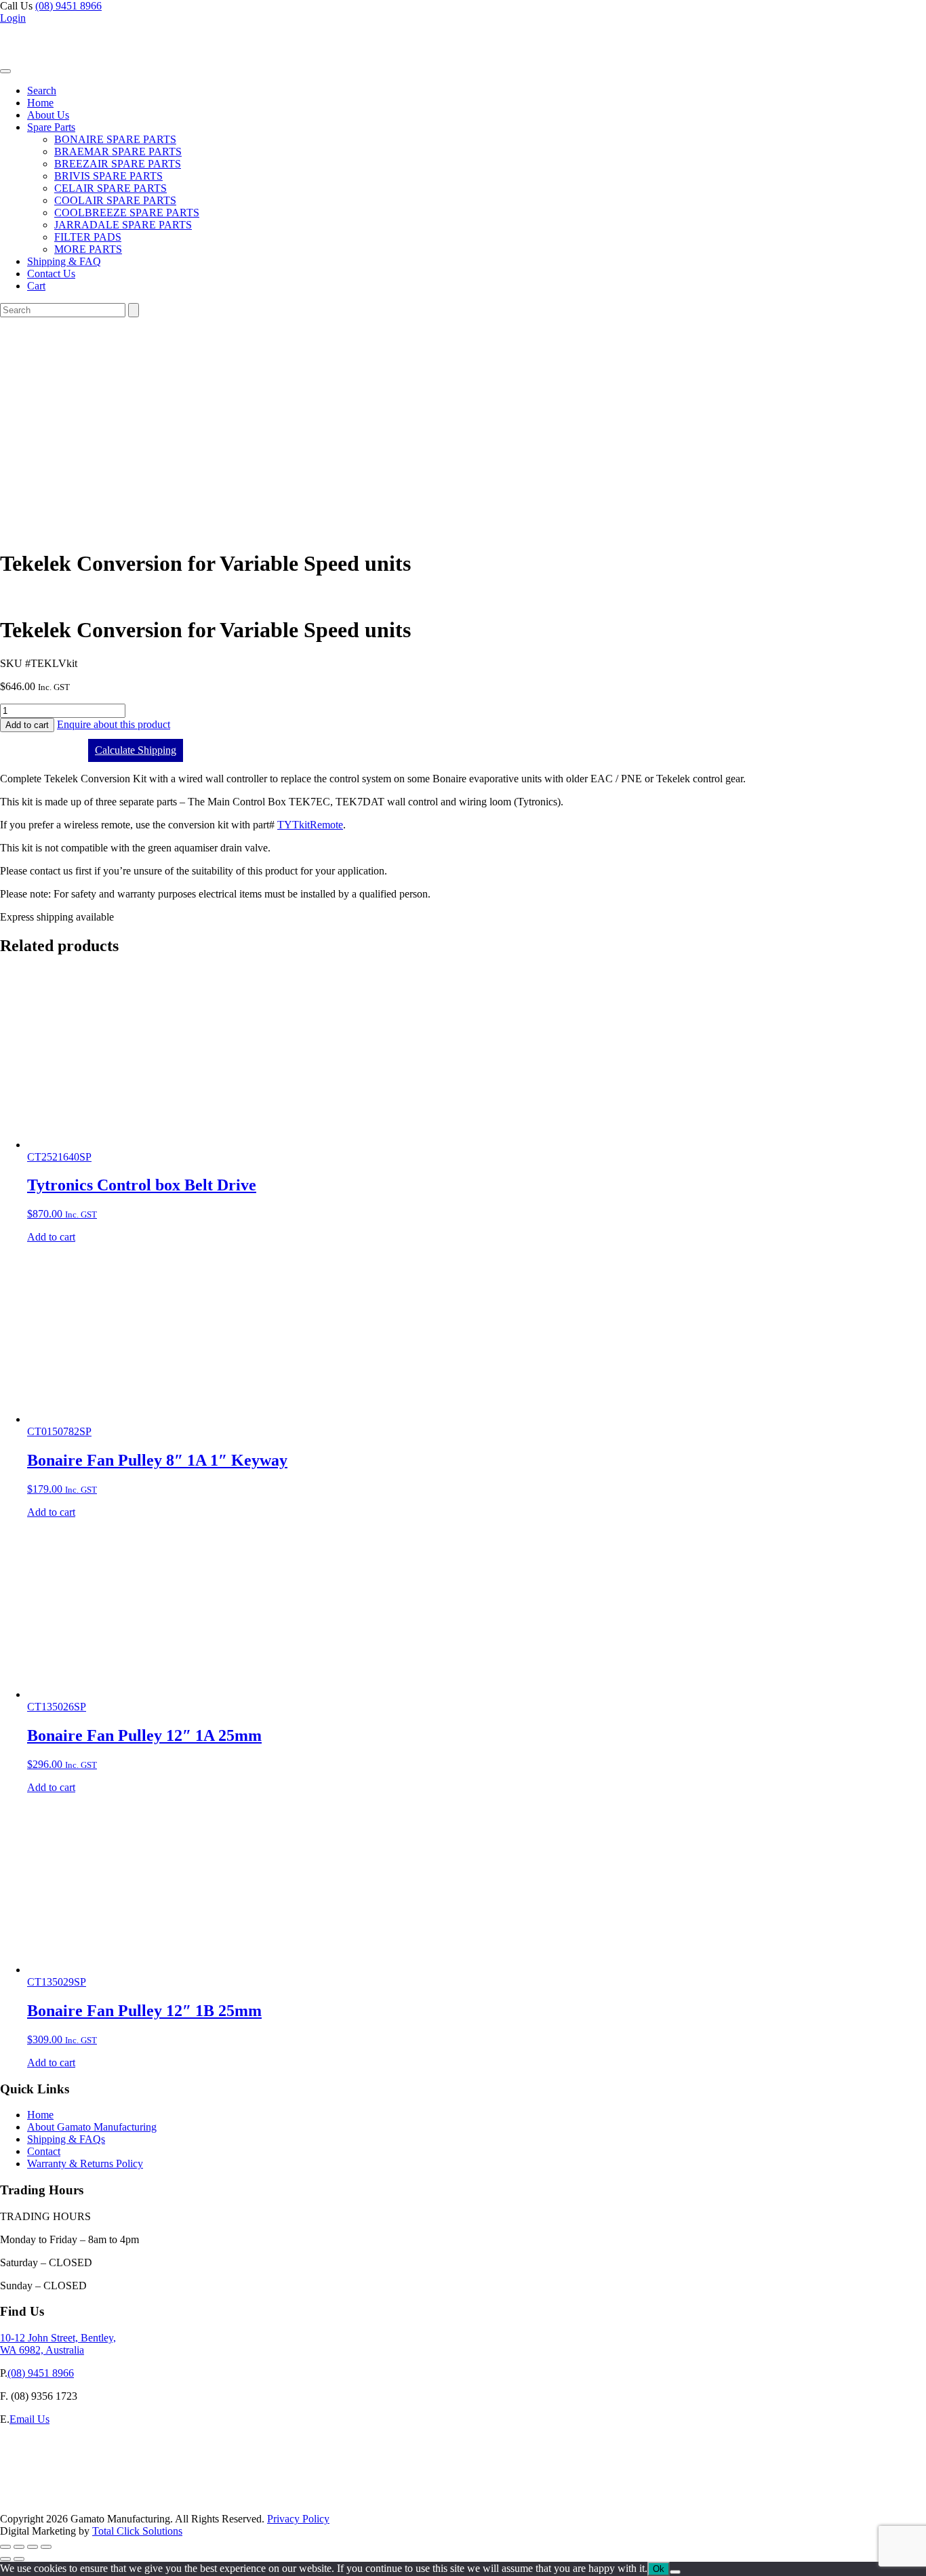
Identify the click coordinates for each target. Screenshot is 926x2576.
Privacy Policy (298, 2519)
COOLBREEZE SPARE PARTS (127, 213)
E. (5, 2419)
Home (40, 103)
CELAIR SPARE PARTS (110, 188)
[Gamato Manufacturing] (65, 67)
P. (4, 2373)
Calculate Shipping (136, 750)
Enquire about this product (114, 724)
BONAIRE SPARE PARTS (115, 139)
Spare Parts (51, 127)
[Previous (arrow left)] (5, 2559)
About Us (48, 115)
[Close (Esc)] (46, 2547)
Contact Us (51, 274)
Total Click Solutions (137, 2531)
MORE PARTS (88, 249)
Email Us (29, 2419)
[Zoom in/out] (5, 2547)
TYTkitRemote (310, 825)
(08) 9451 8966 (68, 6)
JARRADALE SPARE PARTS (123, 225)
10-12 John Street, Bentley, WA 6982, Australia (58, 2344)
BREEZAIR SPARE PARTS (118, 164)
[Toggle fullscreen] (19, 2547)
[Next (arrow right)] (19, 2559)
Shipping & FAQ (64, 261)
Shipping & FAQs (66, 2139)
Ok (659, 2569)
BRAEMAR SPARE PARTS (118, 152)
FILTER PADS (88, 237)
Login (13, 18)
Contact (44, 2151)
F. (4, 2396)
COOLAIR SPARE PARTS (115, 200)
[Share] (33, 2547)
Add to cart (27, 725)
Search (42, 90)
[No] (675, 2572)
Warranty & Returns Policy (85, 2164)
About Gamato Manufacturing (92, 2127)
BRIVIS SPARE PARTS (108, 176)
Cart (36, 286)
